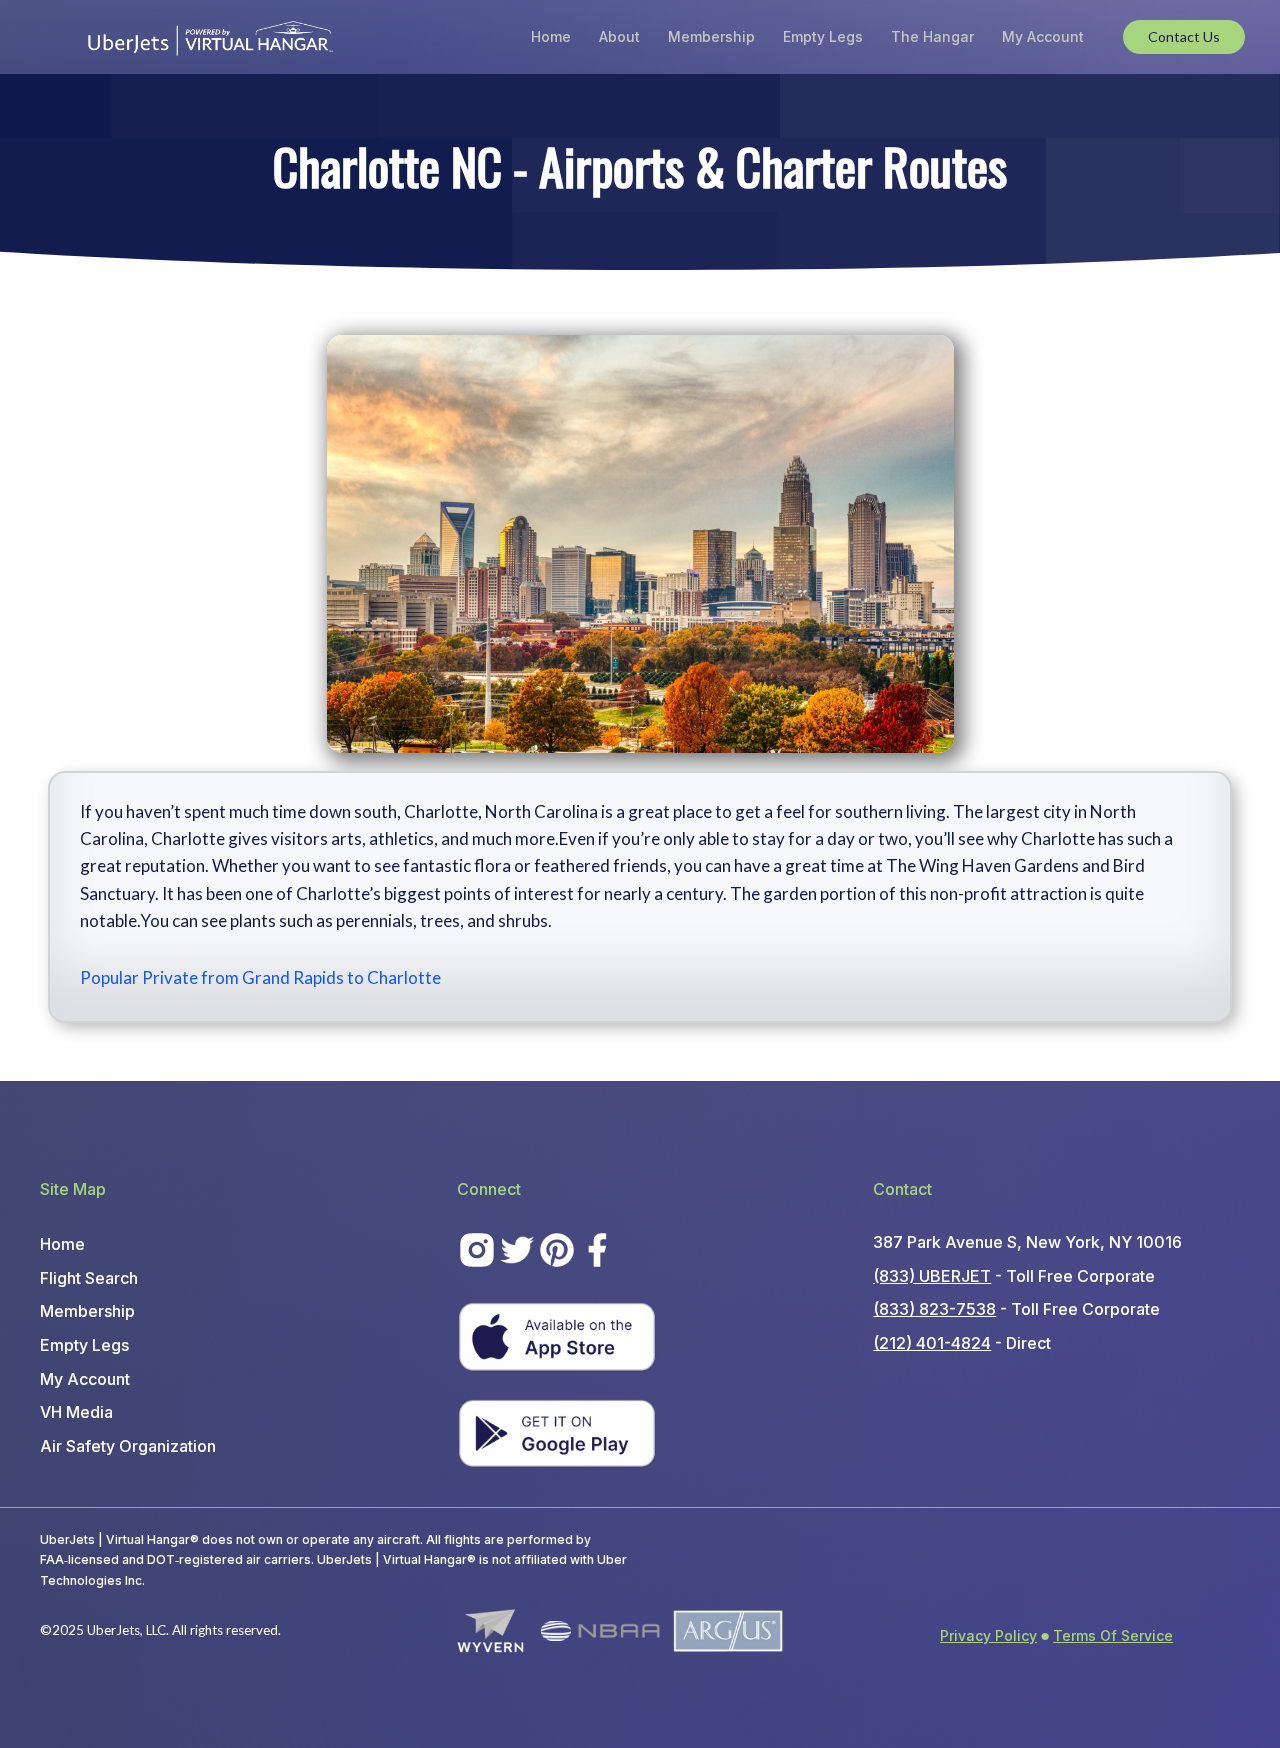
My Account (1043, 36)
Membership (711, 36)
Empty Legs (823, 36)
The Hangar (932, 36)
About (619, 36)
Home (551, 36)
